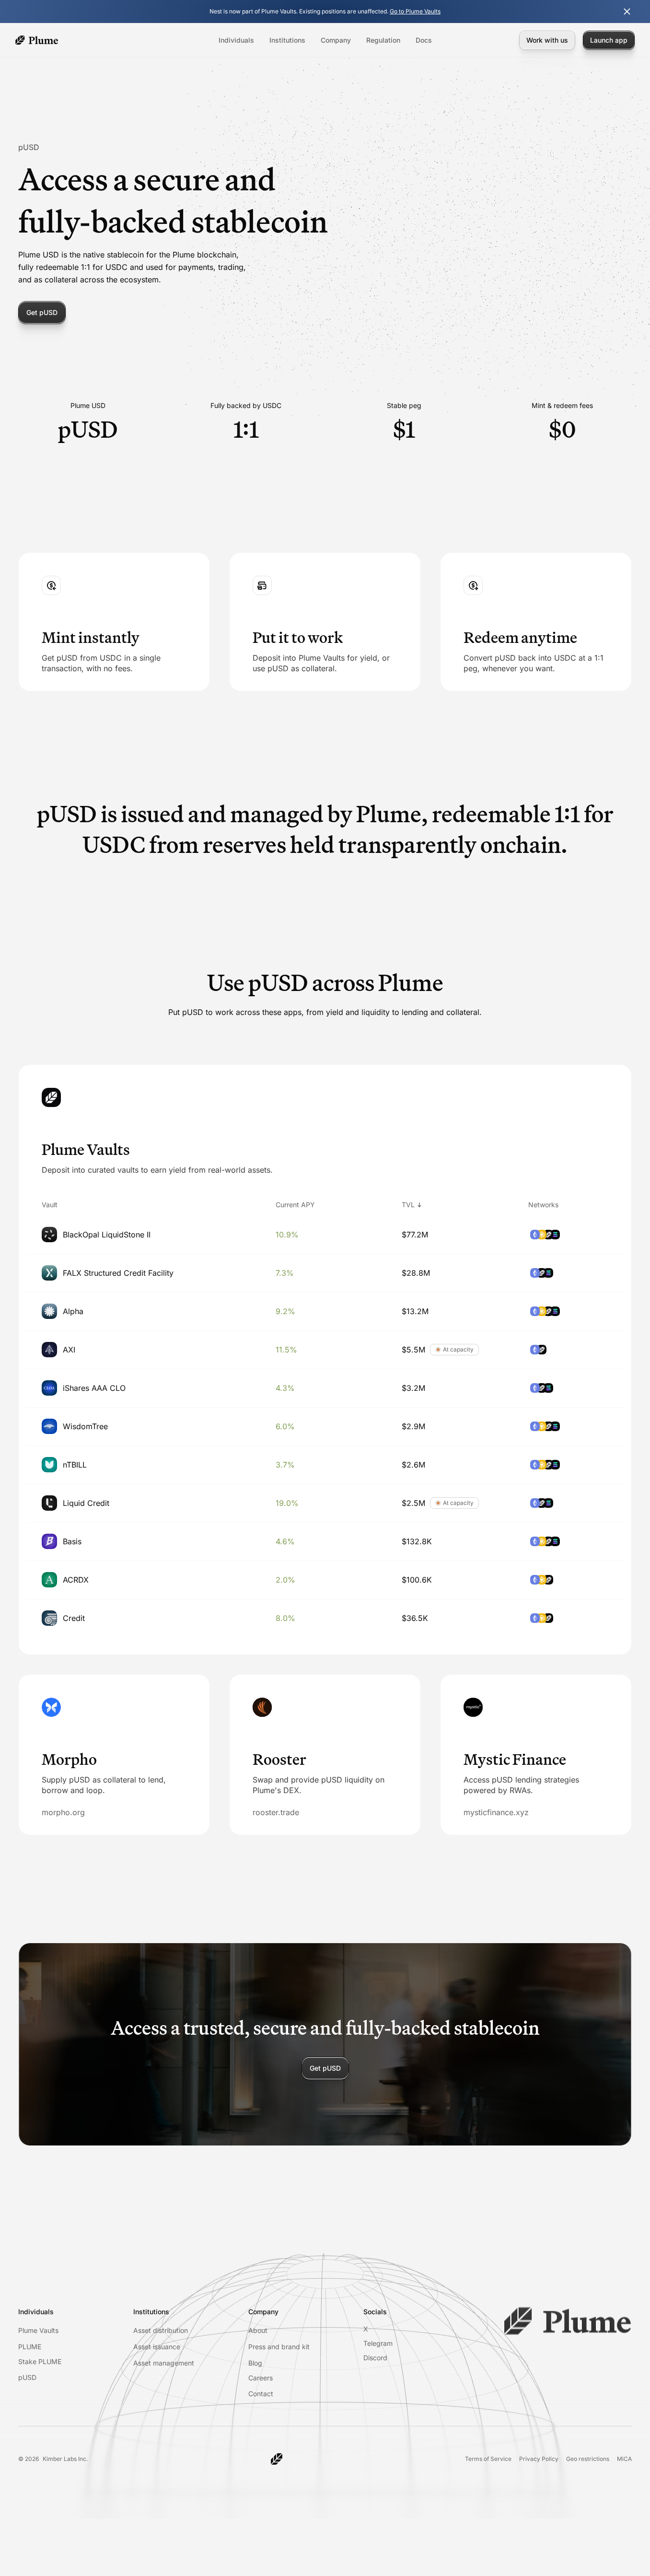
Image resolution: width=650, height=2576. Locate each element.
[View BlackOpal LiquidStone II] (325, 1235)
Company (336, 40)
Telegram (378, 2343)
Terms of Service (488, 2459)
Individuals (236, 40)
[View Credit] (325, 1618)
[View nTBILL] (325, 1465)
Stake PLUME (40, 2361)
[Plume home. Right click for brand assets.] (37, 40)
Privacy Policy (539, 2459)
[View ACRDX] (325, 1580)
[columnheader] (136, 1205)
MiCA (624, 2459)
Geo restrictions (588, 2459)
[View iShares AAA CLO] (325, 1388)
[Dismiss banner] (627, 12)
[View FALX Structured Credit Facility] (325, 1273)
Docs (424, 40)
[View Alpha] (325, 1311)
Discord (375, 2358)
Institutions (287, 40)
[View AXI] (325, 1350)
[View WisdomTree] (325, 1426)
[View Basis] (325, 1541)
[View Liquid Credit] (325, 1503)
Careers (261, 2378)
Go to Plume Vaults (415, 11)
